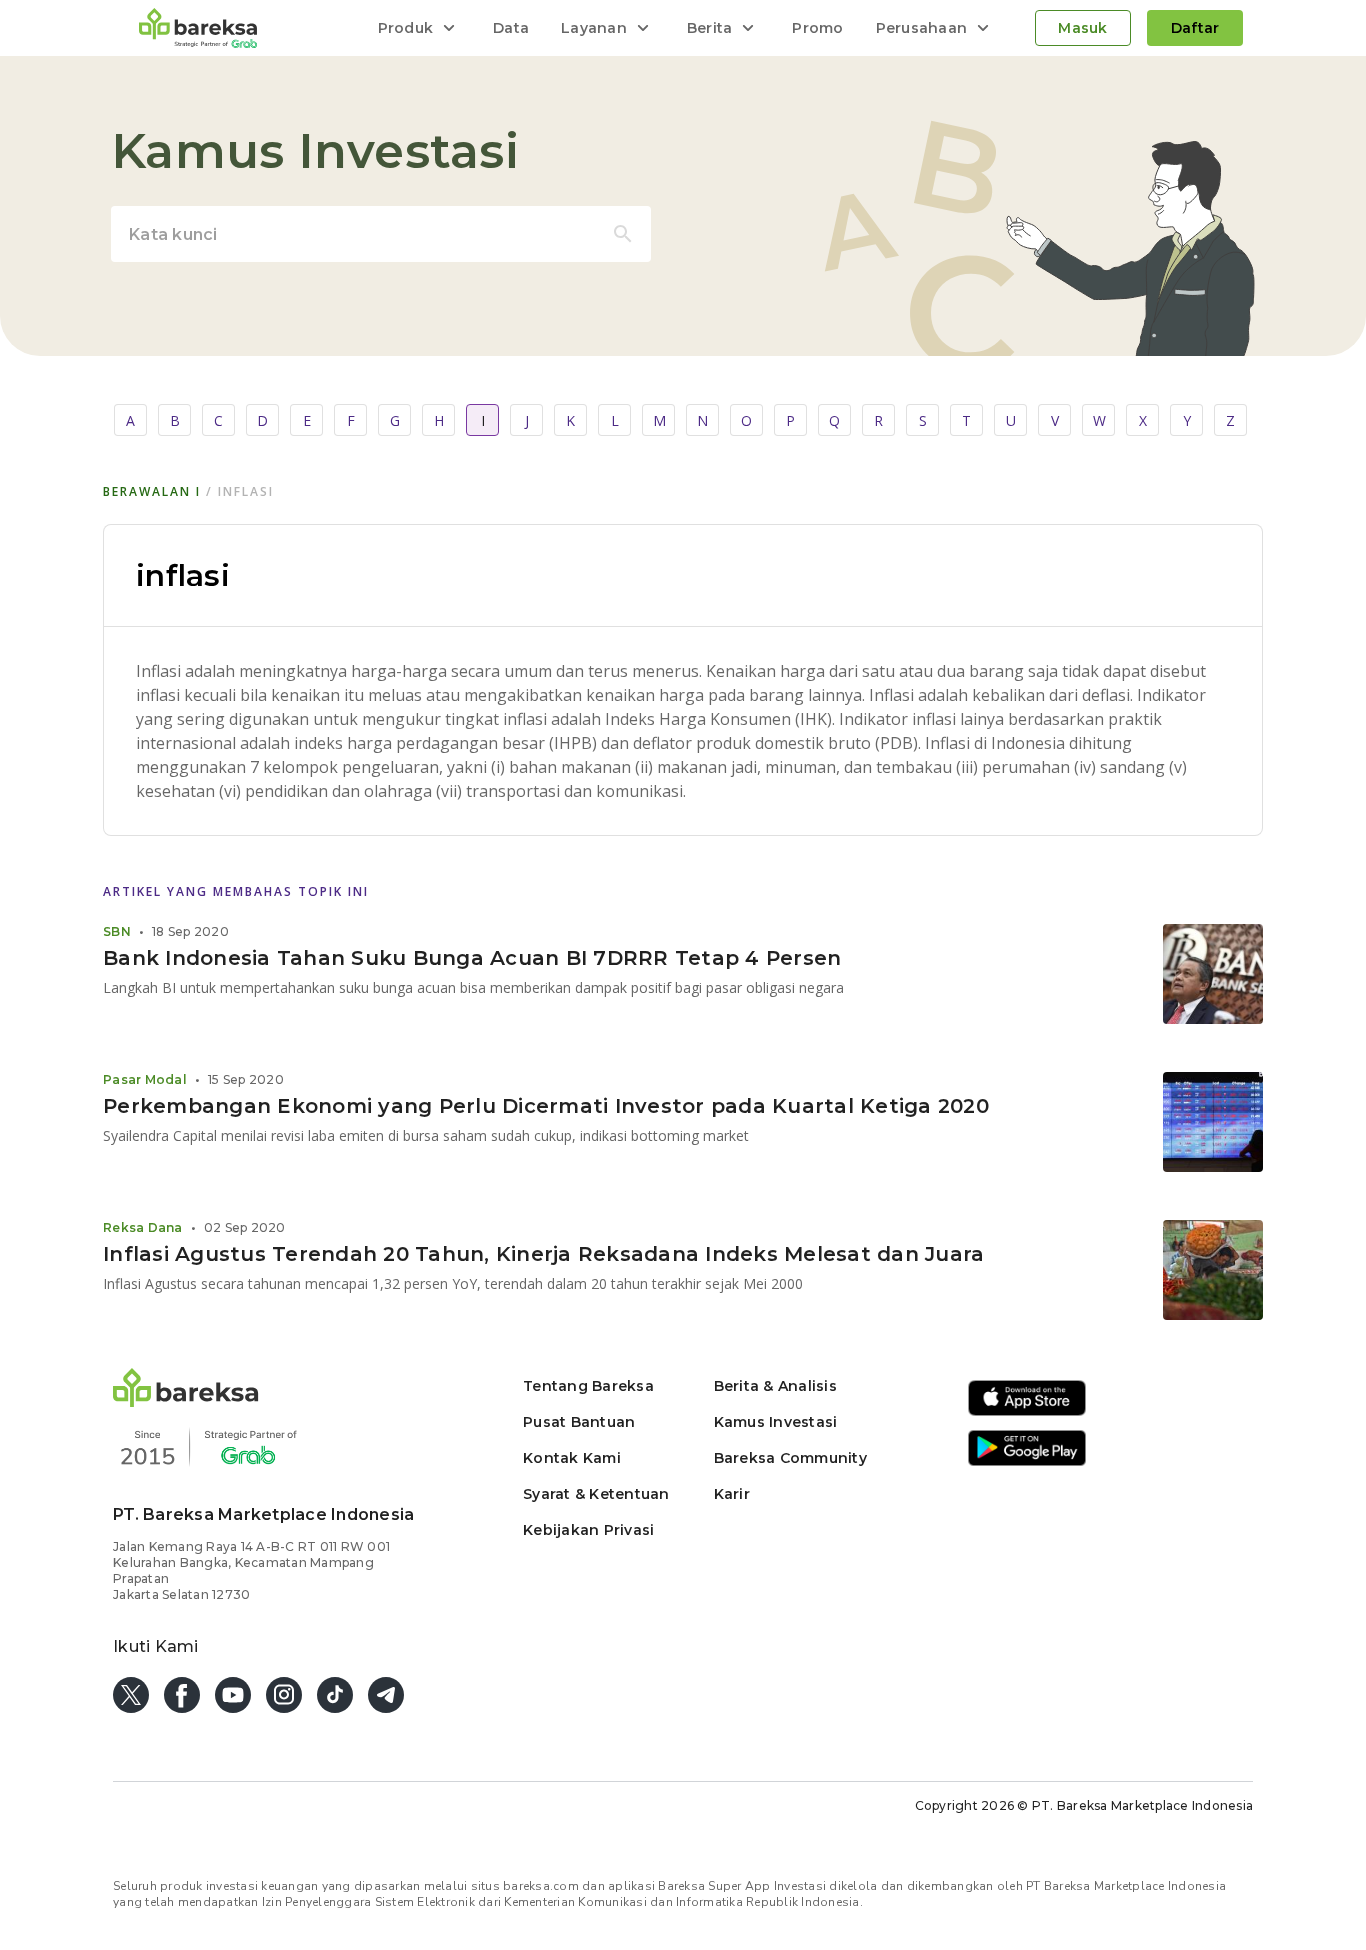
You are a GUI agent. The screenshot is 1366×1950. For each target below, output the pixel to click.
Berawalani (152, 491)
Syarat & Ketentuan (596, 1494)
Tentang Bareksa (588, 1386)
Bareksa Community (790, 1458)
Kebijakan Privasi (588, 1530)
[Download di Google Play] (1027, 1462)
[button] (186, 1401)
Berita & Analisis (775, 1386)
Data (511, 28)
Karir (732, 1494)
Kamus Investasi (776, 1422)
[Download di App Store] (1027, 1412)
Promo (817, 28)
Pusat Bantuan (579, 1422)
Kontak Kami (572, 1458)
